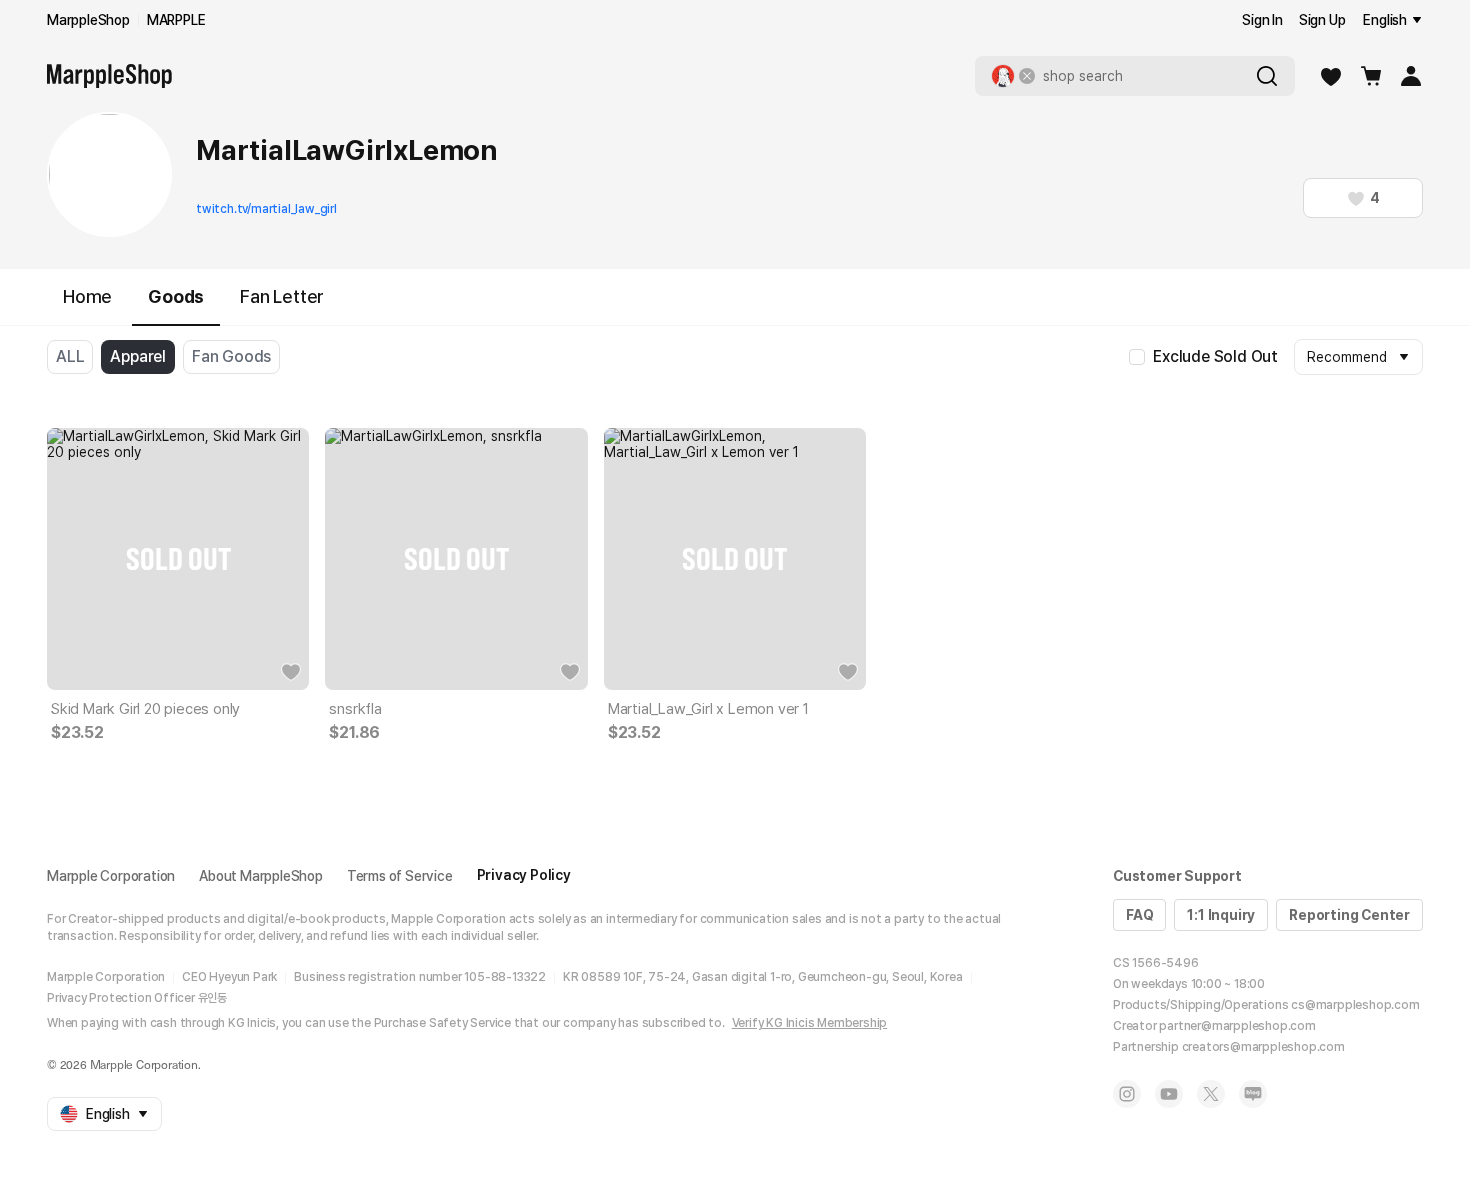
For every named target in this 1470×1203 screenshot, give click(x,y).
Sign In (1262, 20)
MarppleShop (88, 20)
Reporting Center (1349, 915)
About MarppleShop (261, 876)
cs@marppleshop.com (1355, 1005)
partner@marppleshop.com (1237, 1026)
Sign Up (1322, 20)
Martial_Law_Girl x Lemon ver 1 (708, 709)
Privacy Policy (524, 875)
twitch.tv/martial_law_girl (266, 209)
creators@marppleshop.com (1263, 1047)
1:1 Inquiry (1221, 915)
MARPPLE (176, 20)
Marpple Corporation (111, 876)
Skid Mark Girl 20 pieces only (145, 709)
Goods (176, 296)
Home (87, 296)
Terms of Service (400, 876)
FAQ (1139, 915)
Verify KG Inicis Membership (810, 1023)
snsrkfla (355, 709)
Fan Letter (282, 296)
